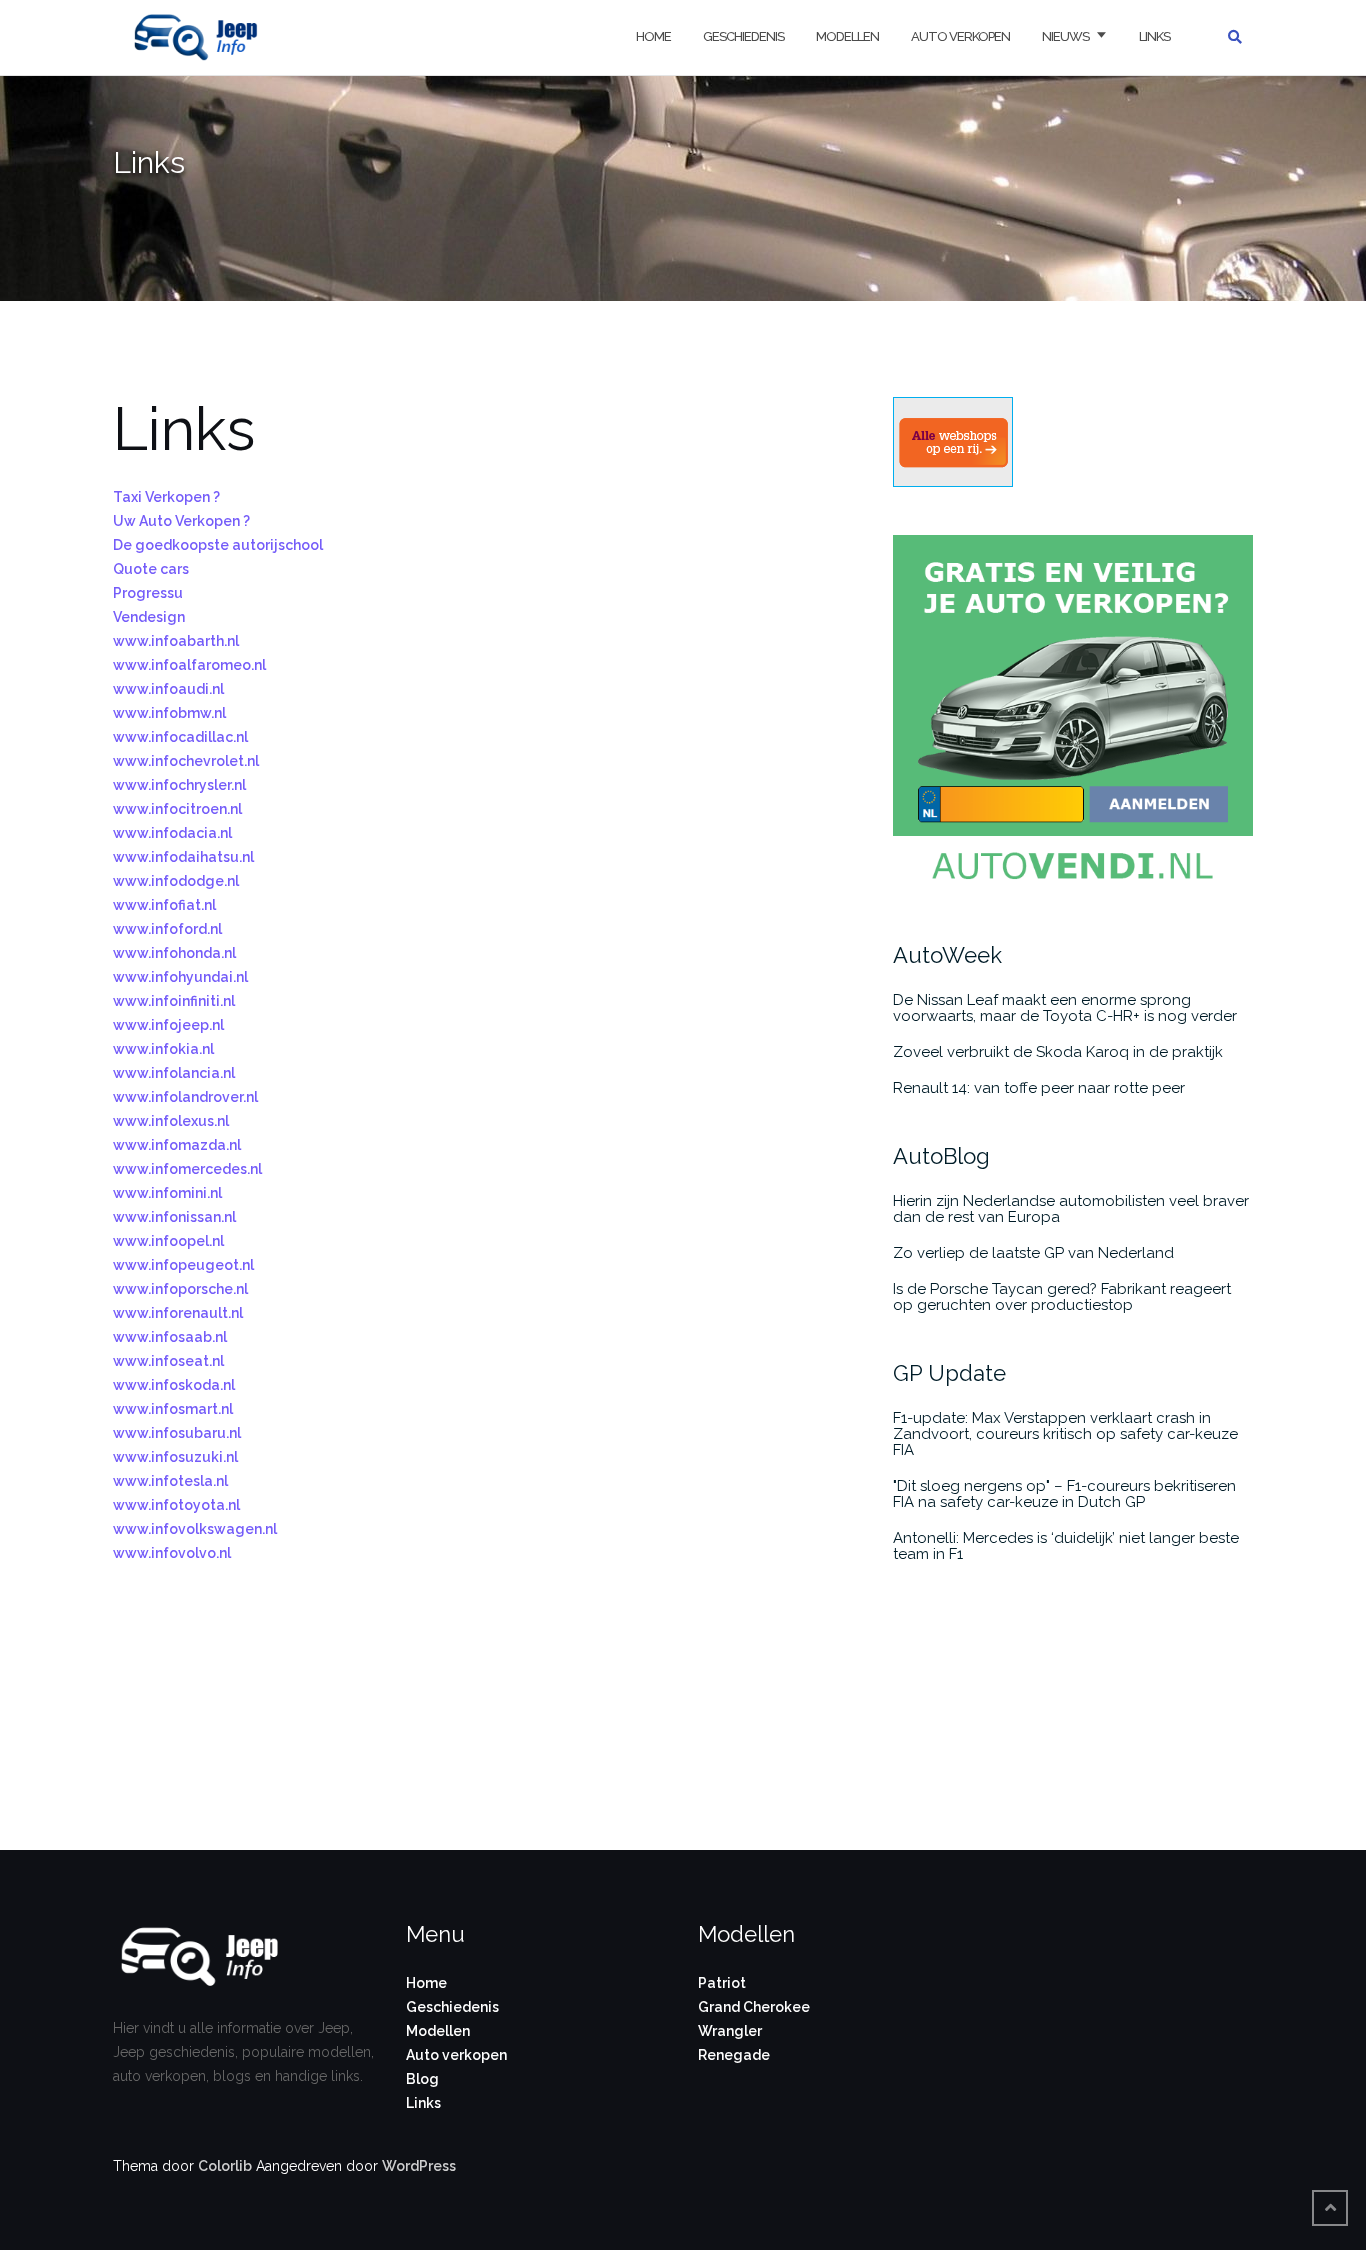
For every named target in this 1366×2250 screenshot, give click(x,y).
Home (653, 36)
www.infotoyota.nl (176, 1505)
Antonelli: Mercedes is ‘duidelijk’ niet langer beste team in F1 (1066, 1546)
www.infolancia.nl (174, 1073)
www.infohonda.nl (174, 953)
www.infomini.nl (167, 1193)
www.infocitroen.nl (177, 809)
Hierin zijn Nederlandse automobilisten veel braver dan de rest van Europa (1071, 1209)
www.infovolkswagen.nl (195, 1529)
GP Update (949, 1373)
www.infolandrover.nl (185, 1097)
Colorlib (225, 2166)
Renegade (734, 2055)
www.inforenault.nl (178, 1313)
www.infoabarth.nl (176, 641)
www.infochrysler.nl (179, 785)
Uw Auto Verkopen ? (181, 521)
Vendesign (149, 617)
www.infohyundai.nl (180, 977)
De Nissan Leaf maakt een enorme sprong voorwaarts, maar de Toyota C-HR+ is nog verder (1065, 1008)
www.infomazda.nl (177, 1145)
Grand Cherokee (754, 2007)
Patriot (722, 1983)
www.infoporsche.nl (180, 1289)
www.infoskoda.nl (174, 1385)
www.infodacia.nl (172, 833)
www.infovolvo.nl (172, 1553)
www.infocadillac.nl (180, 737)
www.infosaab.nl (170, 1337)
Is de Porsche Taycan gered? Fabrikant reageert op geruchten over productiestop (1062, 1297)
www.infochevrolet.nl (186, 761)
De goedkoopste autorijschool (218, 545)
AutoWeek (947, 955)
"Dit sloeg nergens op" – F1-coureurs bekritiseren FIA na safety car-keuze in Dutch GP (1064, 1494)
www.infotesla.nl (170, 1481)
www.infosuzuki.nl (175, 1457)
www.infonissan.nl (174, 1217)
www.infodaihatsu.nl (183, 857)
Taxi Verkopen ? (166, 497)
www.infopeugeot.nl (183, 1265)
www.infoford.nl (167, 929)
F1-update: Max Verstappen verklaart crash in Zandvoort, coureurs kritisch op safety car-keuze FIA (1065, 1434)
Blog (422, 2079)
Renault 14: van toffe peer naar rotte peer (1039, 1088)
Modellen (847, 36)
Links (1154, 36)
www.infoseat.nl (168, 1361)
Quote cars (151, 569)
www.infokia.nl (163, 1049)
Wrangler (730, 2031)
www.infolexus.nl (171, 1121)
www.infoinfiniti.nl (174, 1001)
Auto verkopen (960, 36)
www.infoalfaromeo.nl (189, 665)
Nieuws (1065, 36)
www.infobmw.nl (169, 713)
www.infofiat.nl (164, 905)
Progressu (148, 593)
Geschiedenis (743, 36)
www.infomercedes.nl (187, 1169)
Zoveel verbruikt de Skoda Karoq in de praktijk (1058, 1052)
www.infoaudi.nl (168, 689)
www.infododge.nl (176, 881)
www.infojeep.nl (168, 1025)
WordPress (419, 2166)
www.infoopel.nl (168, 1241)
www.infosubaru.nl (177, 1433)
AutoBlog (941, 1156)
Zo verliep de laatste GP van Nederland (1033, 1253)
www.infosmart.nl (173, 1409)
